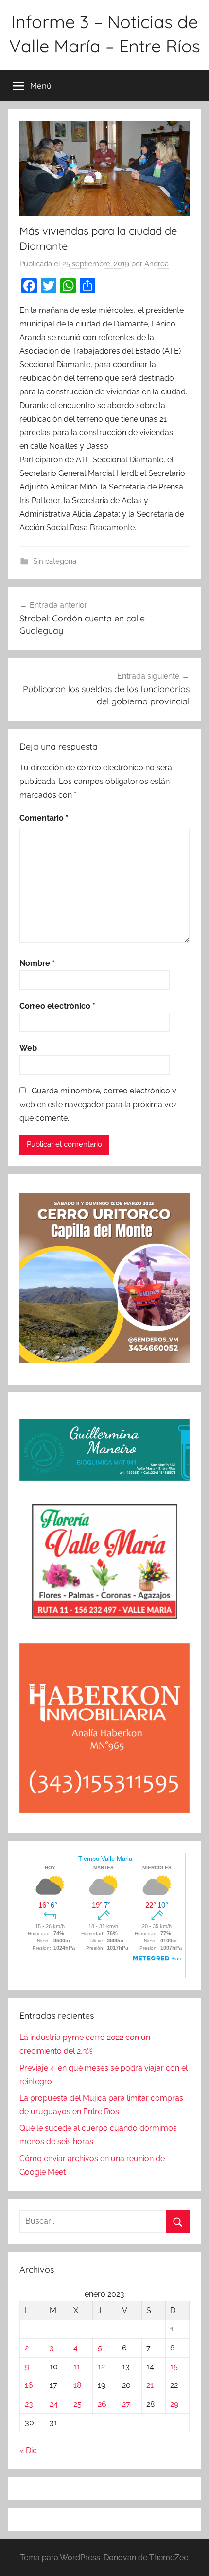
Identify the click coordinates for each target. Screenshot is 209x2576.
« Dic (28, 2451)
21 (150, 2385)
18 (77, 2385)
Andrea (157, 264)
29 (174, 2404)
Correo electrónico (57, 1006)
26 (102, 2404)
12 (101, 2367)
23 (29, 2404)
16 (29, 2385)
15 (174, 2367)
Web (28, 1048)
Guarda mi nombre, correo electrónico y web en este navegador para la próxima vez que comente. (98, 1104)
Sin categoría (55, 561)
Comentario (44, 818)
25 (78, 2404)
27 (126, 2404)
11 (77, 2367)
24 (54, 2404)
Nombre (37, 963)
